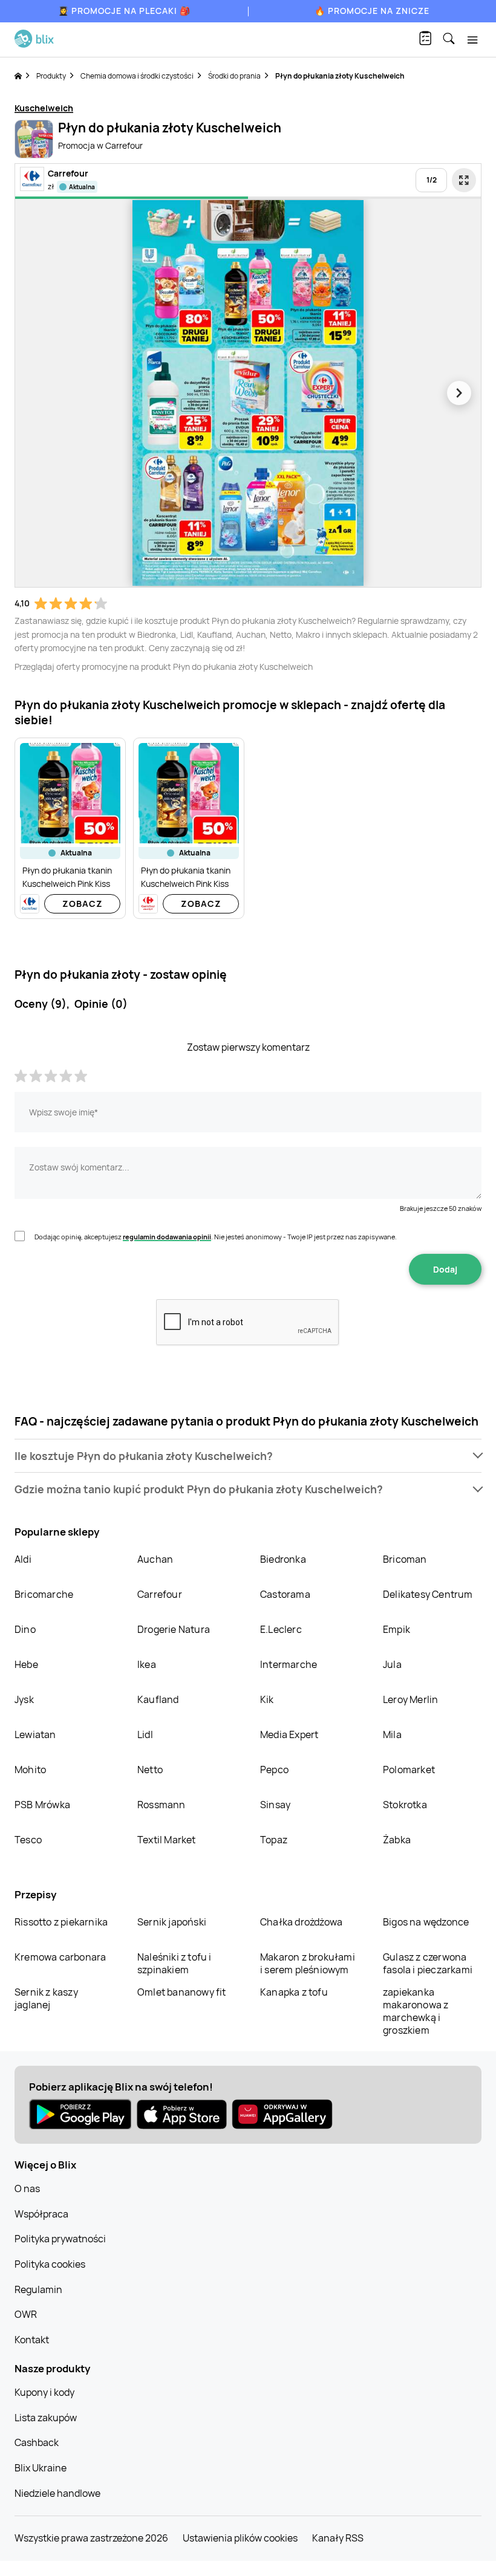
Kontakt (32, 2340)
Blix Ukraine (41, 2468)
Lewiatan (35, 1734)
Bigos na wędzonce (426, 1922)
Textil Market (167, 1840)
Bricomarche (44, 1594)
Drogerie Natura (174, 1629)
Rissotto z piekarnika (61, 1922)
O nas (27, 2188)
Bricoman (405, 1559)
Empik (396, 1629)
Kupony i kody (44, 2392)
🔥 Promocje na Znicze (372, 11)
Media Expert (289, 1734)
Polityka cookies (50, 2264)
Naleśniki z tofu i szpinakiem (175, 1963)
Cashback (37, 2442)
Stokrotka (405, 1805)
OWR (26, 2314)
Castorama (285, 1594)
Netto (150, 1770)
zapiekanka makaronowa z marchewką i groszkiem (416, 2011)
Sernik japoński (172, 1922)
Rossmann (162, 1805)
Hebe (26, 1664)
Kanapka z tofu (294, 1992)
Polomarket (409, 1770)
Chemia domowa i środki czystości (137, 76)
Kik (267, 1699)
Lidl (145, 1734)
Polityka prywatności (60, 2239)
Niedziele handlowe (57, 2493)
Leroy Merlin (410, 1699)
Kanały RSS (338, 2538)
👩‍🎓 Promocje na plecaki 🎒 (124, 11)
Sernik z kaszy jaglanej (46, 1998)
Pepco (274, 1770)
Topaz (274, 1840)
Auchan (155, 1559)
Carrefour (160, 1594)
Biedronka (283, 1559)
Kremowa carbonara (60, 1957)
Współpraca (41, 2214)
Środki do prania (234, 76)
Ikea (147, 1664)
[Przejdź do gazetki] (464, 180)
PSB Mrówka (42, 1805)
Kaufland (158, 1699)
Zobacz (83, 904)
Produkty (51, 76)
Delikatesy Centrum (428, 1594)
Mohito (30, 1770)
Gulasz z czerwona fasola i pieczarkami (428, 1963)
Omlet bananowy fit (182, 1992)
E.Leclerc (281, 1629)
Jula (392, 1664)
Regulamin (38, 2289)
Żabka (397, 1840)
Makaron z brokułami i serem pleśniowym (308, 1963)
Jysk (24, 1699)
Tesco (28, 1840)
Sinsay (275, 1805)
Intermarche (289, 1664)
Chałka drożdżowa (301, 1922)
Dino (25, 1629)
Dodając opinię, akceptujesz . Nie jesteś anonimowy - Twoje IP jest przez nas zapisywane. (216, 1237)
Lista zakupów (46, 2418)
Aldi (23, 1559)
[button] (248, 1456)
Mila (392, 1734)
